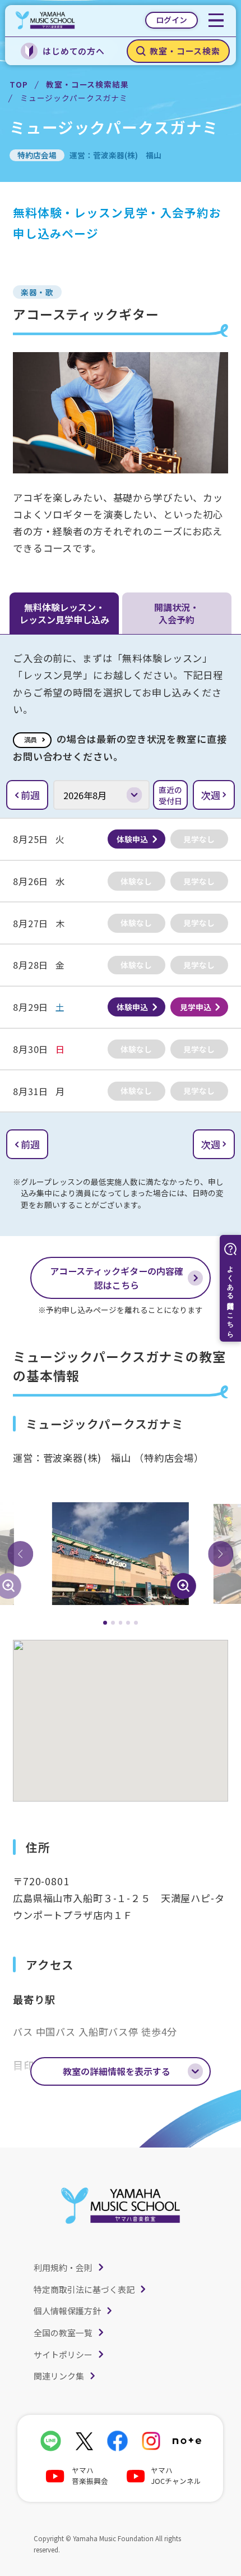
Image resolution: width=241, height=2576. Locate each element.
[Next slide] (221, 1554)
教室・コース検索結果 (87, 84)
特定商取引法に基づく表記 (84, 2289)
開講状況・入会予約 (177, 613)
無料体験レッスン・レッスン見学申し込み (64, 613)
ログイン (172, 20)
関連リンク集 (59, 2376)
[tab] (105, 1623)
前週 (30, 795)
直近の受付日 (170, 795)
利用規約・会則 (63, 2267)
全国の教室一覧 (63, 2333)
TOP (19, 84)
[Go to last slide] (20, 1554)
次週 (211, 795)
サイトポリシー (63, 2354)
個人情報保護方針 (67, 2311)
